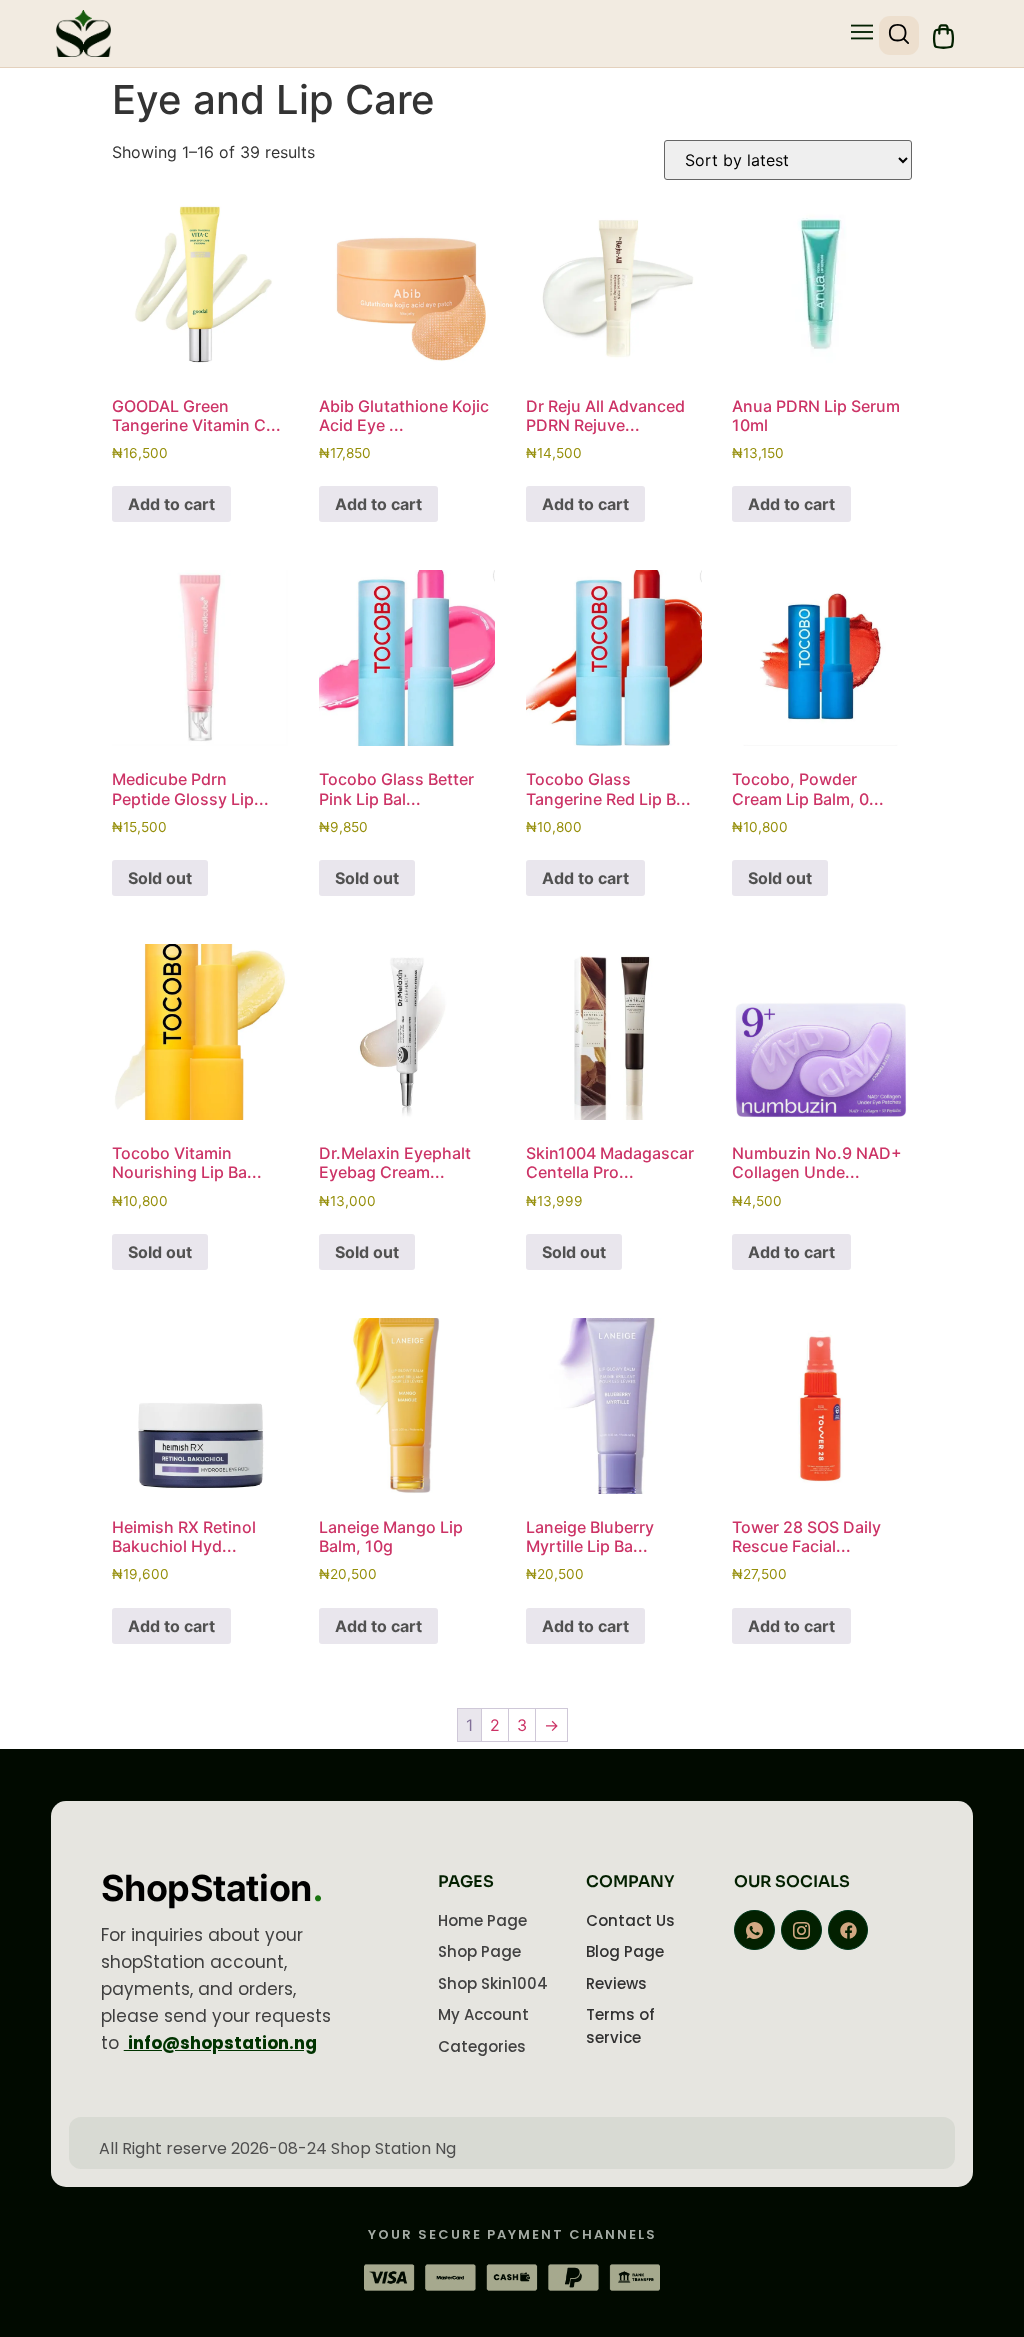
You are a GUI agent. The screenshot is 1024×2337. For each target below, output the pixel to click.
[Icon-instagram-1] (801, 1930)
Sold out (160, 878)
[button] (862, 34)
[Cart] (943, 36)
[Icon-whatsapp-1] (754, 1930)
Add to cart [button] (171, 504)
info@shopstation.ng (220, 2043)
